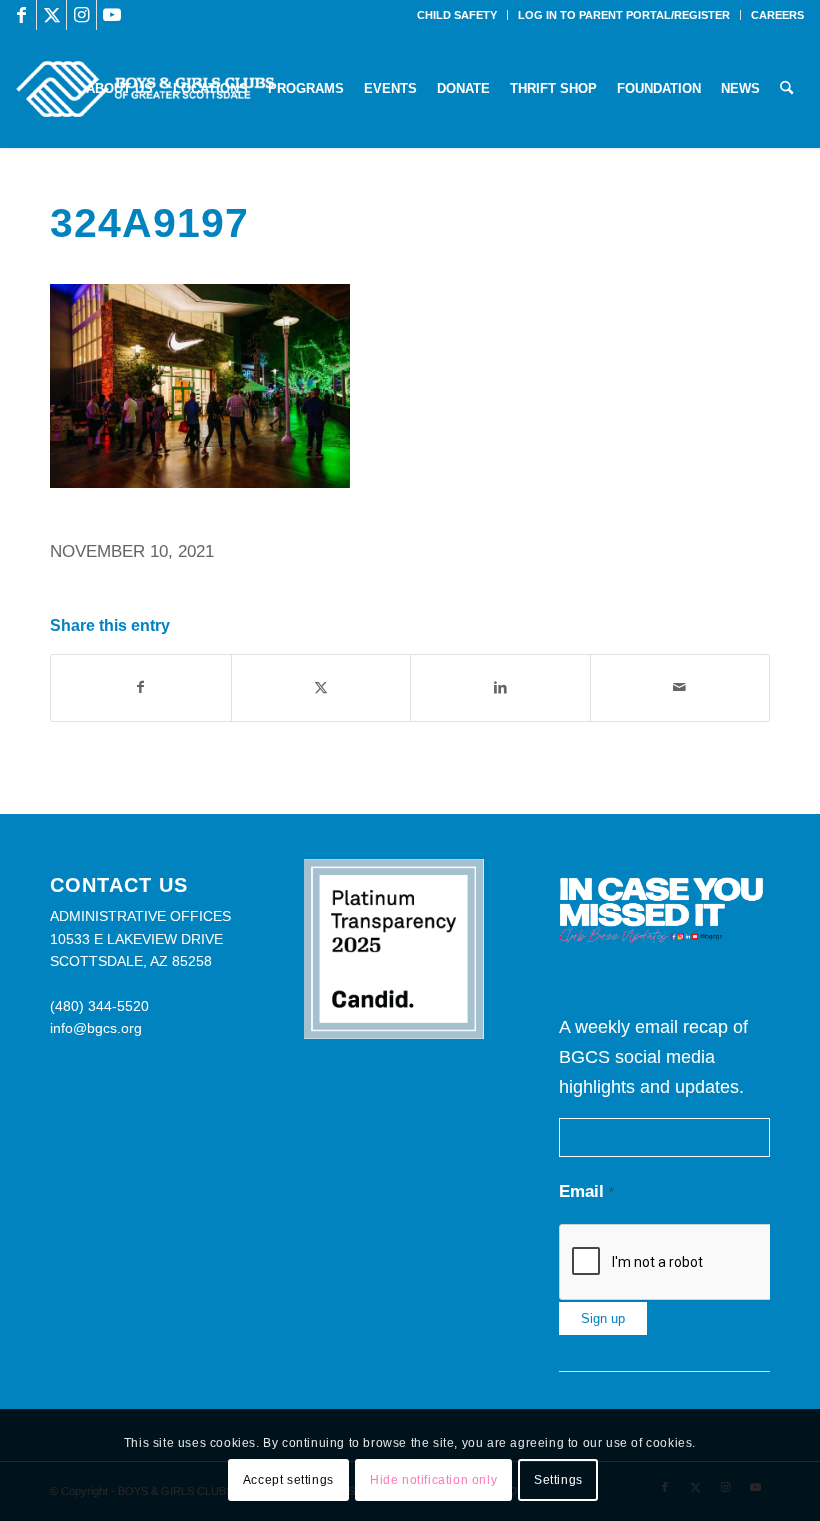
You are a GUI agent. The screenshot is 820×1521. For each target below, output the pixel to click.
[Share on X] (321, 687)
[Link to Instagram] (81, 15)
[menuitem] (457, 15)
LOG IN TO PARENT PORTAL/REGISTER (624, 15)
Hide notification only (433, 1480)
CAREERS (777, 15)
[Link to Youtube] (112, 15)
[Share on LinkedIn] (500, 687)
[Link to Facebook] (21, 15)
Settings (558, 1480)
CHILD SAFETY (457, 15)
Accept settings (288, 1480)
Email (586, 1191)
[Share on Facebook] (141, 687)
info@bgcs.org (96, 1028)
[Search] (786, 89)
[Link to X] (51, 15)
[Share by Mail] (680, 687)
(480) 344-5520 (99, 1006)
